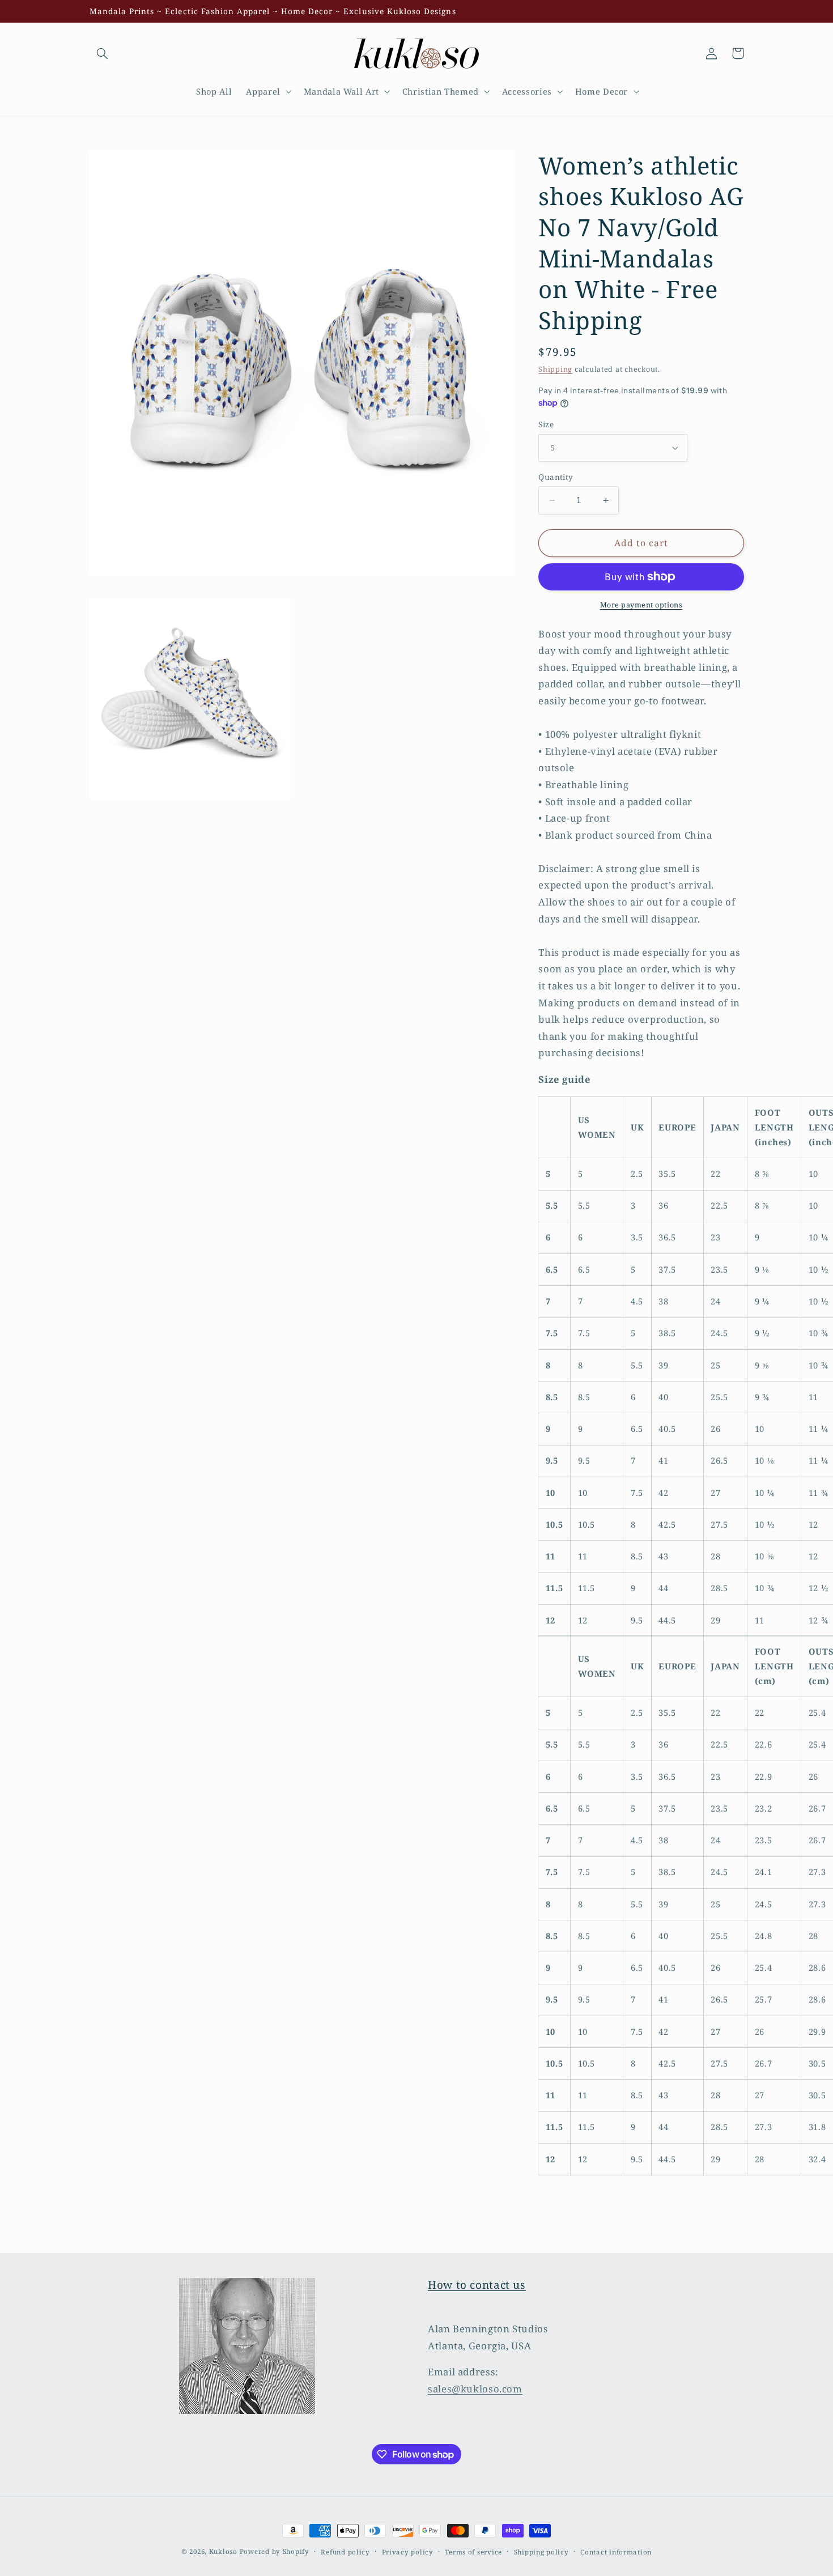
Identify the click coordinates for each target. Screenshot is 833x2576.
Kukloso (223, 2551)
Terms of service (473, 2552)
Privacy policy (408, 2552)
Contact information (616, 2552)
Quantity (556, 477)
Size (546, 424)
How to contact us (477, 2285)
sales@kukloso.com (475, 2389)
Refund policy (345, 2552)
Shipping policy (541, 2552)
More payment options (641, 605)
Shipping (555, 369)
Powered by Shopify (275, 2551)
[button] (103, 53)
